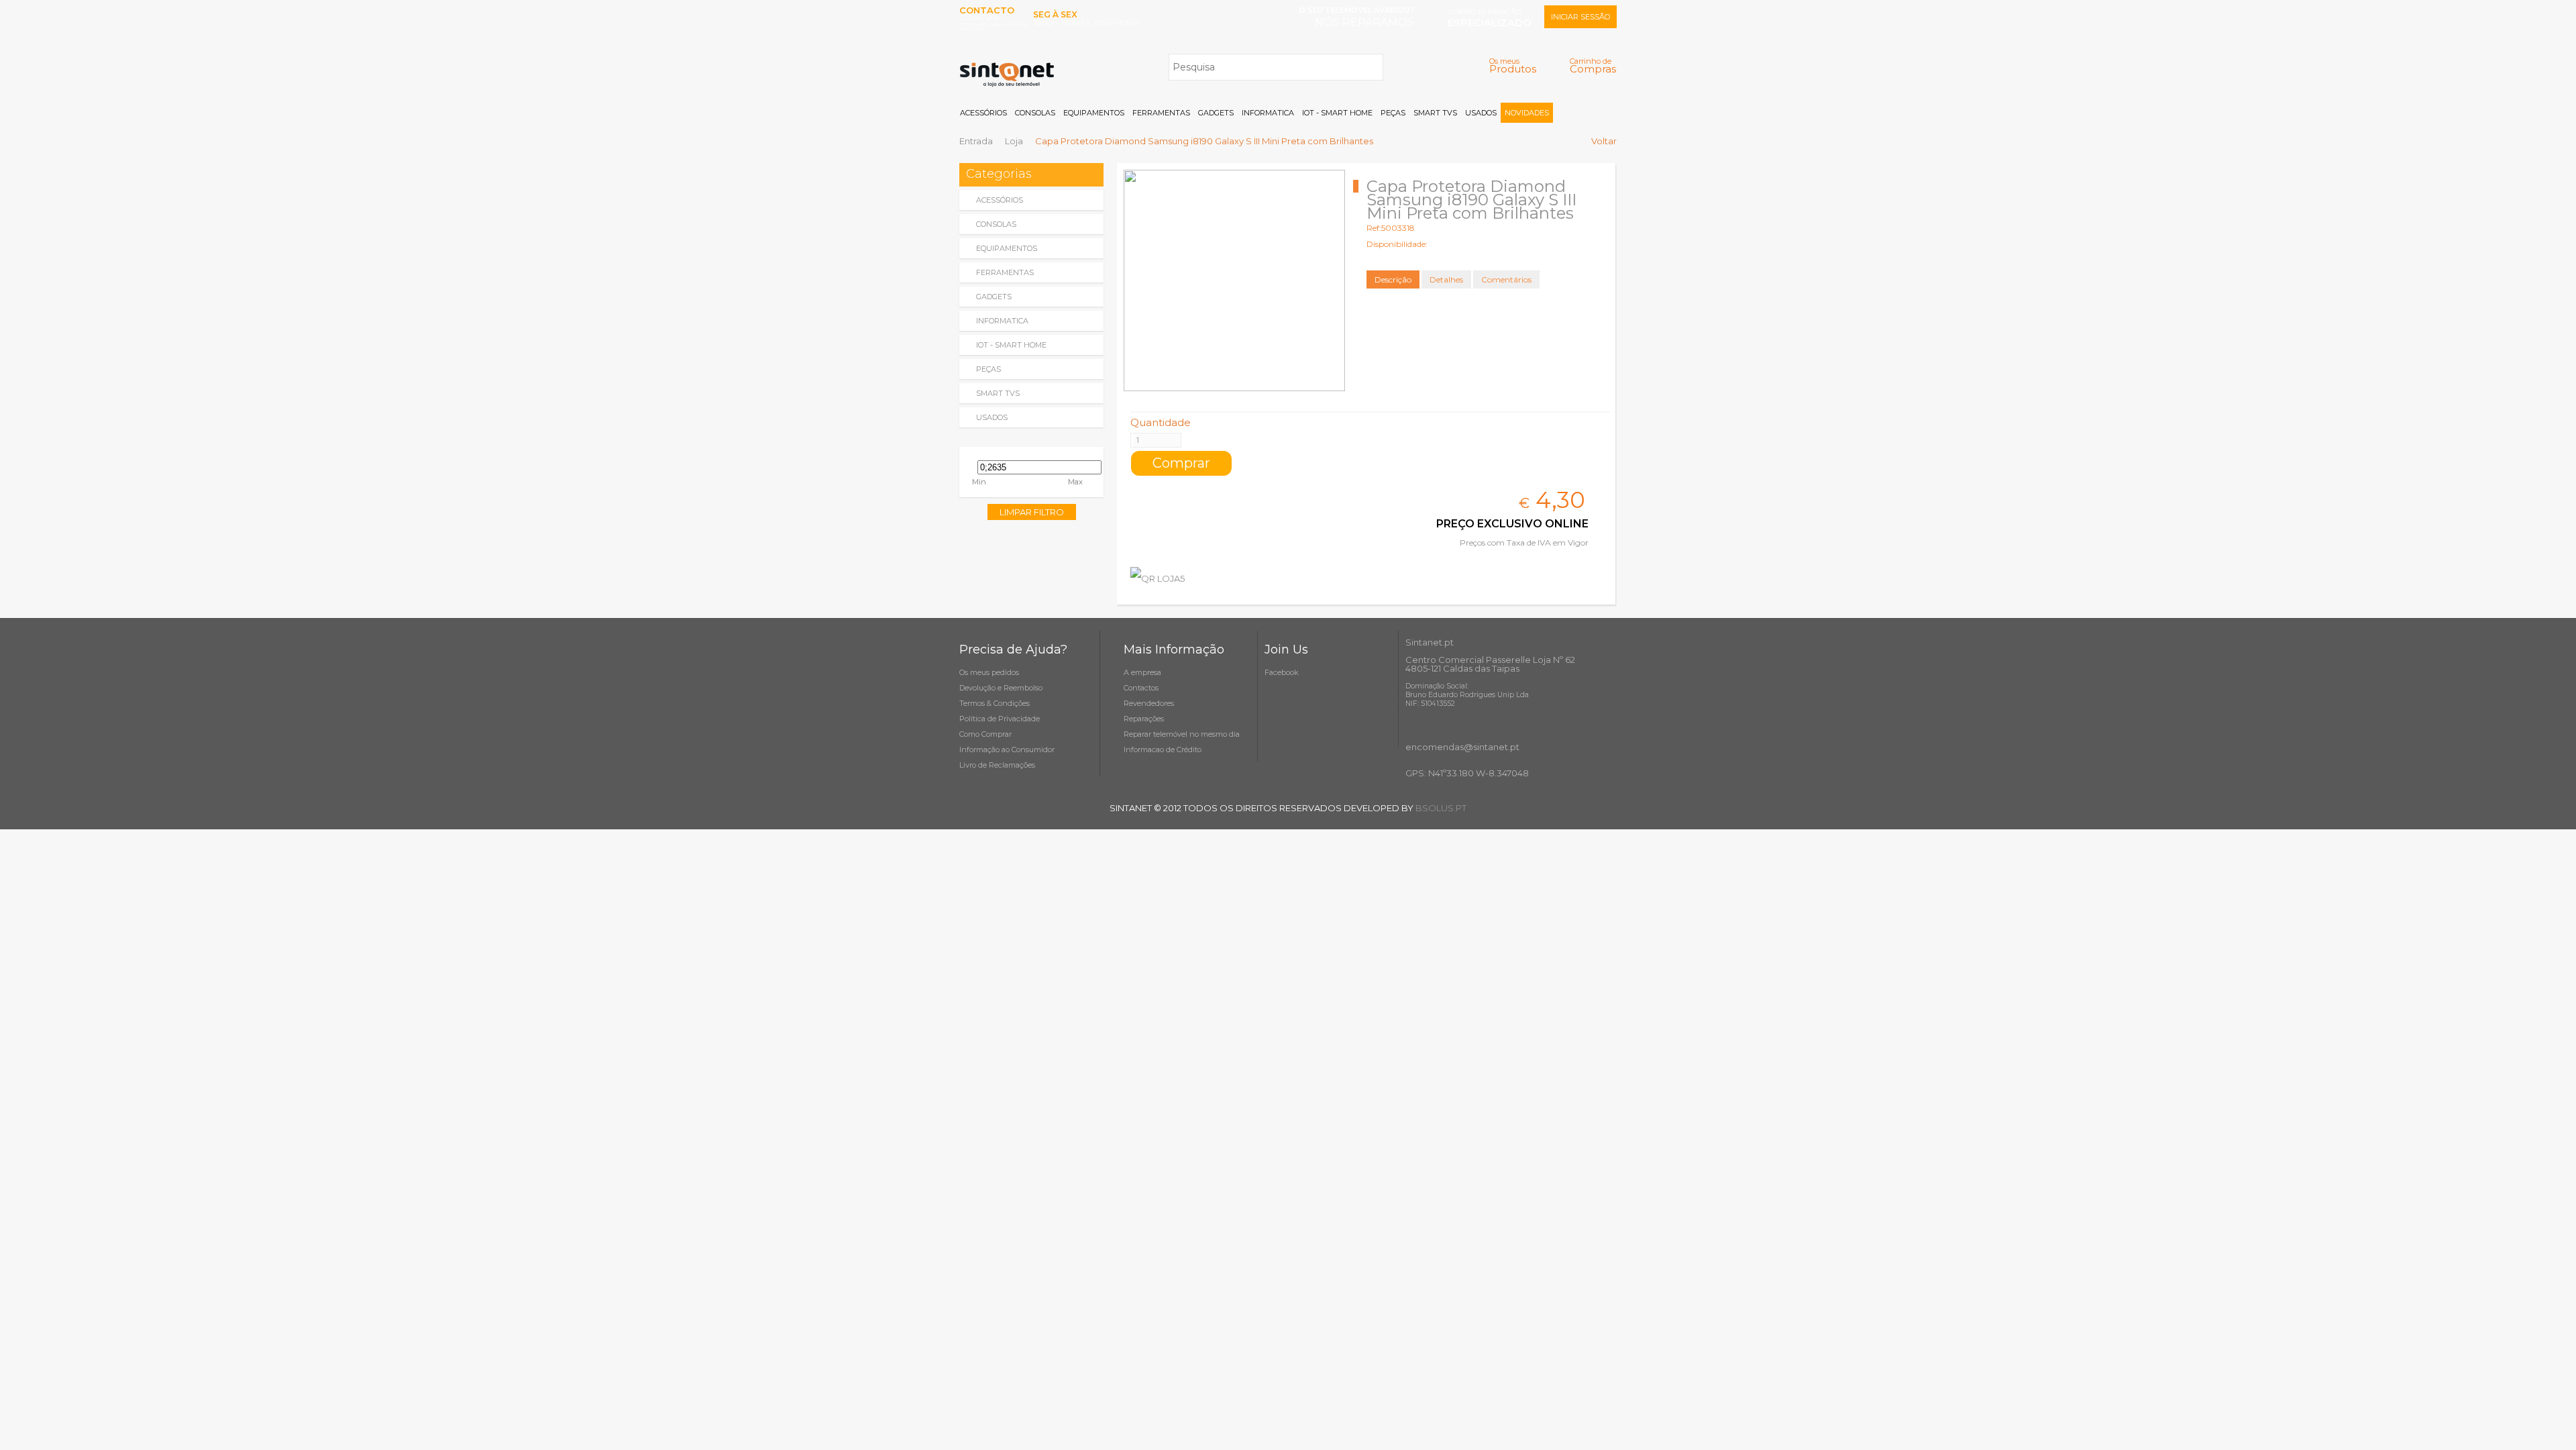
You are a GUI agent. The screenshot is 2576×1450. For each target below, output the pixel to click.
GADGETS (1216, 113)
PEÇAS (1393, 113)
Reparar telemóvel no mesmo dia (1182, 734)
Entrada (976, 141)
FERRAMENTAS (1161, 113)
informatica (1002, 321)
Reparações (1144, 719)
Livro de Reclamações (997, 765)
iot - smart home (1011, 345)
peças (988, 369)
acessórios (1000, 200)
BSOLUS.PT (1441, 808)
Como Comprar (985, 734)
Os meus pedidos (989, 672)
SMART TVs (1435, 113)
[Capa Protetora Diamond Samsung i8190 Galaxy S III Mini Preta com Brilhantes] (1234, 280)
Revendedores (1149, 703)
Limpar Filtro (1032, 512)
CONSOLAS (1035, 113)
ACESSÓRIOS (983, 113)
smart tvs (998, 393)
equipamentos (1007, 248)
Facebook (1282, 672)
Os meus (1513, 65)
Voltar (1604, 141)
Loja (1014, 141)
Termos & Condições (995, 703)
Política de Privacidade (1000, 719)
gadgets (994, 297)
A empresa (1142, 672)
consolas (996, 224)
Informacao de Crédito (1163, 749)
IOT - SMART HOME (1337, 113)
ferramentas (1005, 272)
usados (992, 417)
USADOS (1481, 113)
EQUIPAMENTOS (1094, 113)
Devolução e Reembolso (1001, 688)
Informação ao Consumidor (1007, 749)
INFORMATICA (1268, 113)
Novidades (1527, 113)
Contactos (1141, 688)
